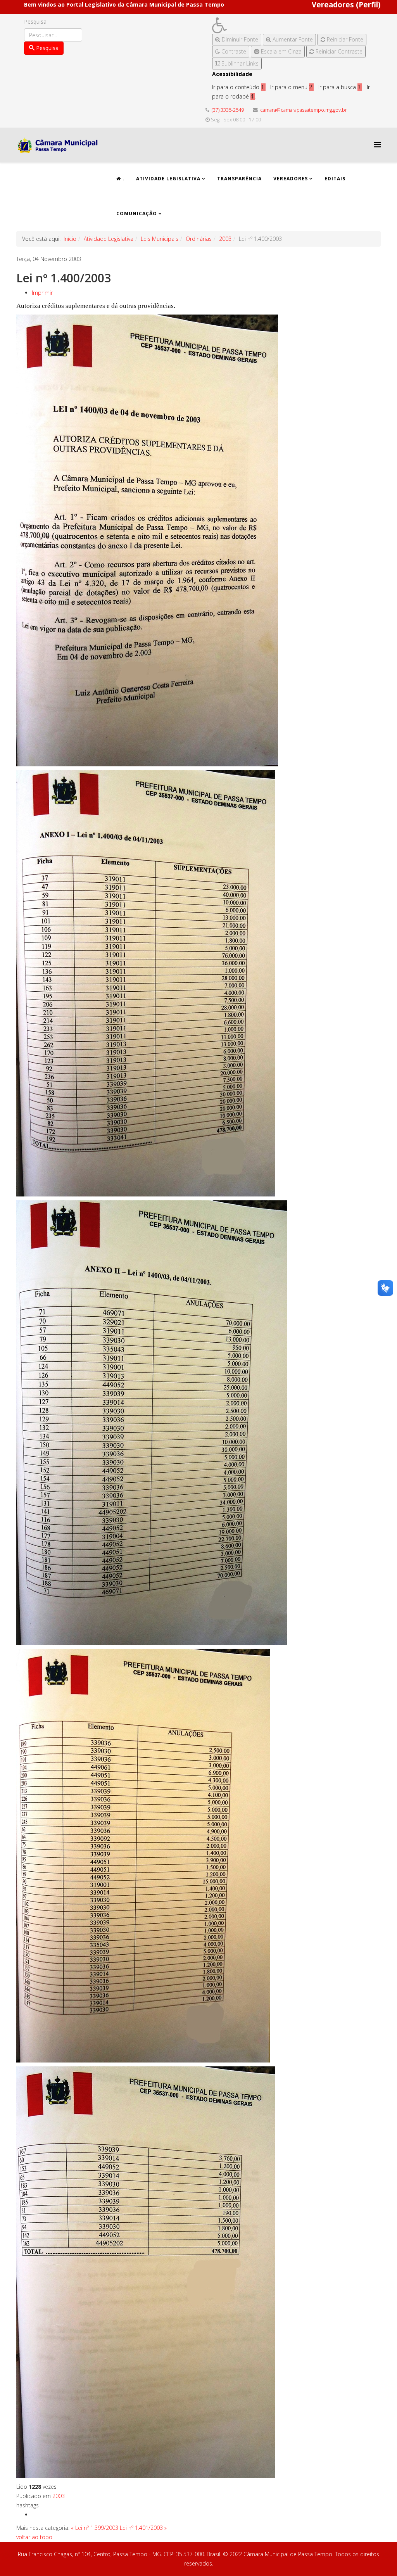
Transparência (239, 179)
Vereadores (291, 179)
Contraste (233, 51)
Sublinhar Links (239, 63)
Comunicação (137, 214)
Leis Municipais (160, 239)
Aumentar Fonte (292, 39)
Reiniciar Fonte (344, 39)
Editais (335, 179)
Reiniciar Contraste (338, 51)
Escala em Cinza (280, 51)
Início (70, 239)
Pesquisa (35, 22)
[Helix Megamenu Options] (377, 144)
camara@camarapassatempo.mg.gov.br (304, 110)
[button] (289, 25)
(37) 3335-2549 (228, 110)
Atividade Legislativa (168, 179)
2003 (225, 239)
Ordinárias (199, 239)
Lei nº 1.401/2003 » (143, 2528)
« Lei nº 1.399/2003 (95, 2528)
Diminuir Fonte (239, 39)
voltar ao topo (34, 2537)
